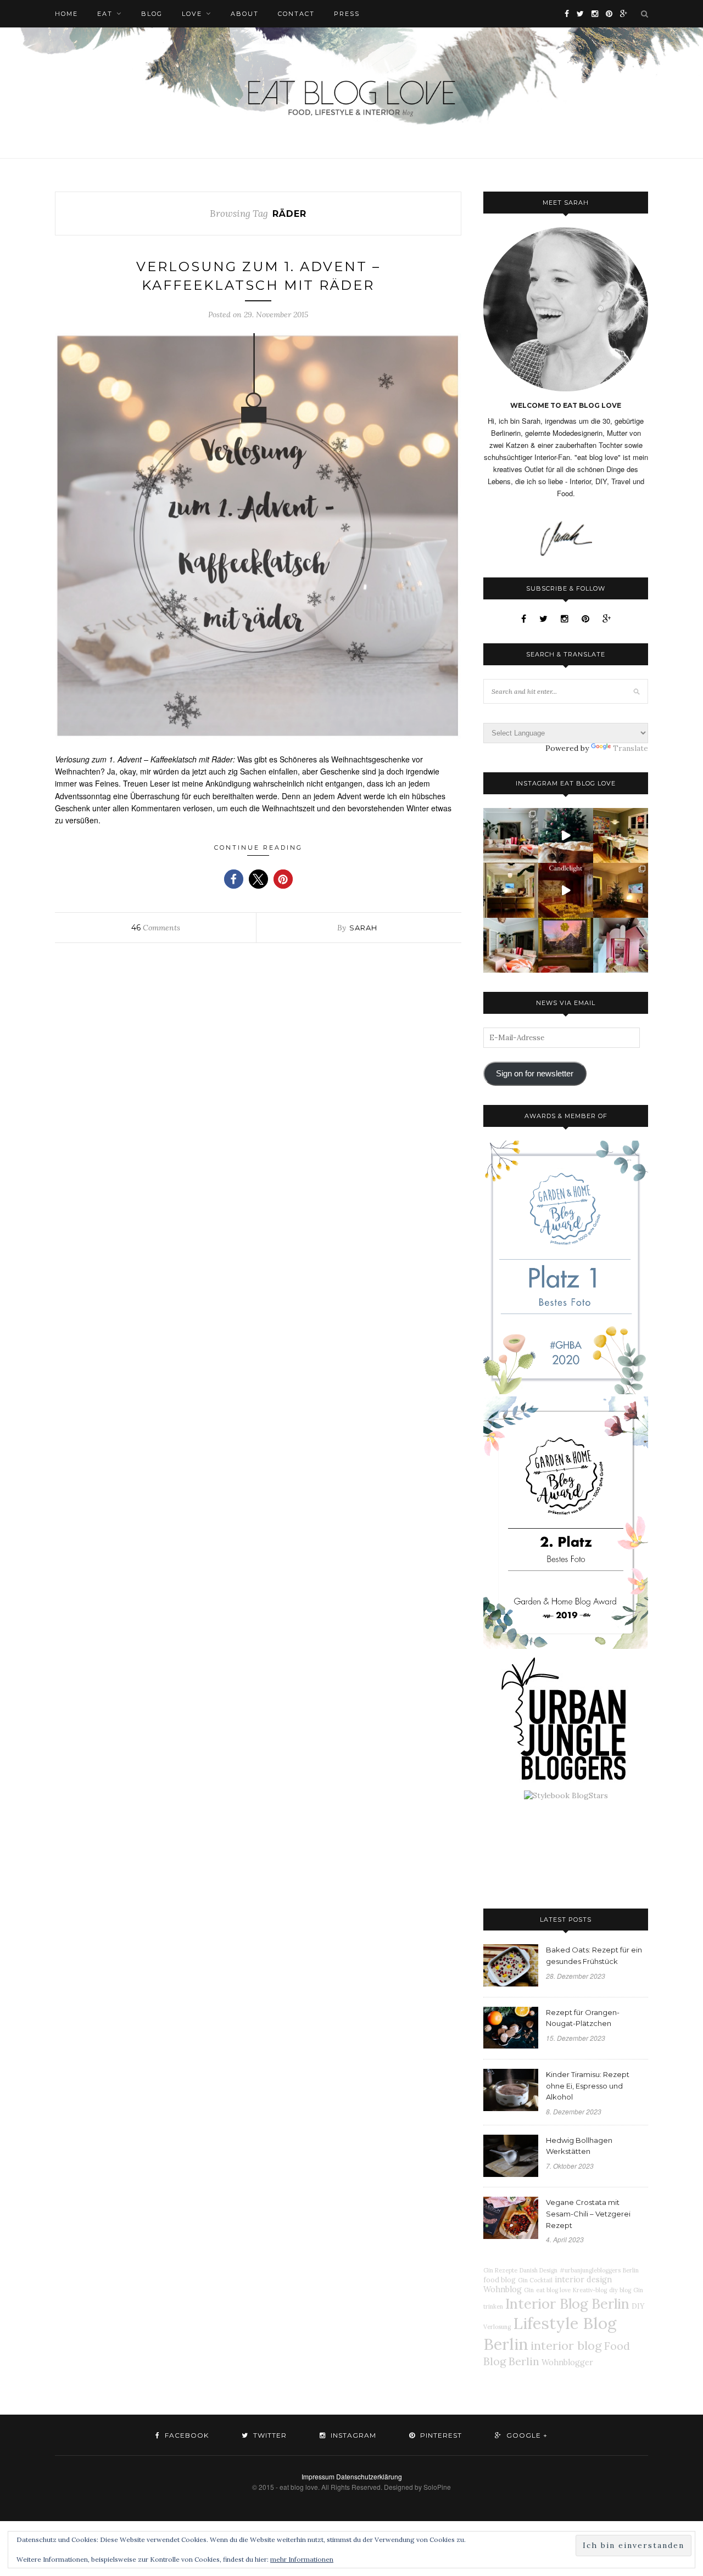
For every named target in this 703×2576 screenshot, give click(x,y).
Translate (631, 748)
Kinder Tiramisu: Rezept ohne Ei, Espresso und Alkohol (588, 2086)
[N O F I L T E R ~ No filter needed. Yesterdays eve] (566, 945)
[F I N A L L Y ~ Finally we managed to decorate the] (621, 890)
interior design (583, 2280)
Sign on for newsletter (535, 1074)
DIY (638, 2306)
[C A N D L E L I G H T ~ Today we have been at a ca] (566, 890)
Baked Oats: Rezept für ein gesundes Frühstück (594, 1955)
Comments (156, 928)
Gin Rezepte (500, 2270)
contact (296, 14)
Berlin (631, 2270)
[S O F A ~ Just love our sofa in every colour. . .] (511, 945)
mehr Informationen (302, 2559)
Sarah (363, 928)
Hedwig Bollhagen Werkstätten (579, 2146)
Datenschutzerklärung (369, 2476)
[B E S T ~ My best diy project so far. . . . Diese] (621, 945)
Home (66, 14)
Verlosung (497, 2327)
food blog (500, 2280)
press (347, 14)
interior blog (566, 2345)
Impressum (318, 2476)
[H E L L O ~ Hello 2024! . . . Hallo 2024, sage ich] (511, 835)
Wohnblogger (567, 2362)
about (245, 14)
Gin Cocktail (535, 2280)
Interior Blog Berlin (567, 2303)
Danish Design (539, 2270)
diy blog (620, 2290)
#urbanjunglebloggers (590, 2270)
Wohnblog (503, 2289)
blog (152, 14)
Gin (529, 2290)
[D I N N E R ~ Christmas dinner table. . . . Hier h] (621, 835)
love (192, 14)
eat (105, 14)
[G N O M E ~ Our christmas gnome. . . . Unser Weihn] (566, 835)
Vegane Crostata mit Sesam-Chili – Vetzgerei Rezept (588, 2214)
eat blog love (553, 2290)
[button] (234, 879)
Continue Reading (258, 848)
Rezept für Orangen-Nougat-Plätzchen (583, 2018)
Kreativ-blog (590, 2290)
